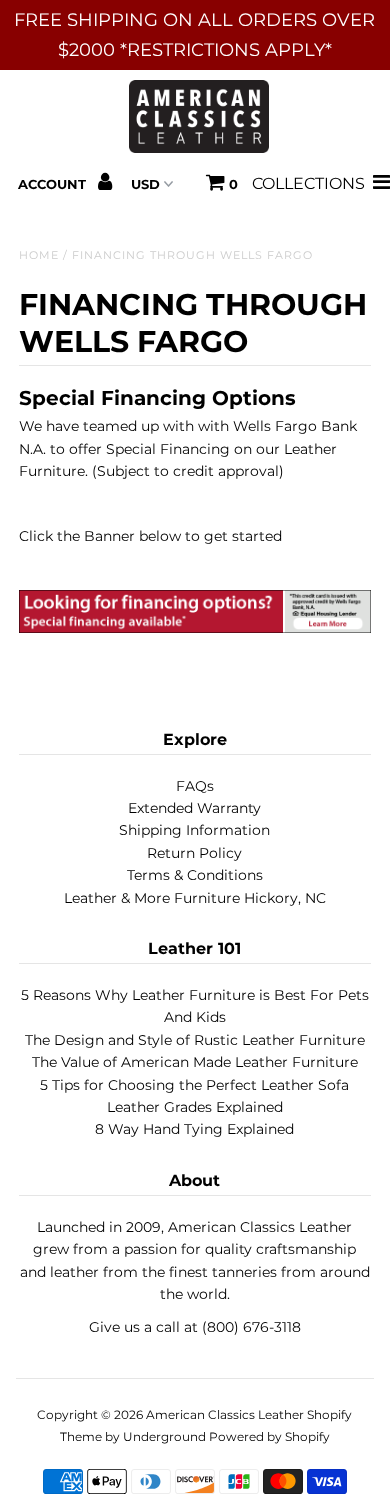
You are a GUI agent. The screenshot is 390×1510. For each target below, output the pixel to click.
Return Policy (194, 853)
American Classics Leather (225, 1414)
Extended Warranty (194, 808)
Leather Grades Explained (195, 1107)
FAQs (195, 786)
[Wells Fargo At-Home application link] (194, 628)
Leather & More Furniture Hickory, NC (195, 898)
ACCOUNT (54, 184)
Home (39, 255)
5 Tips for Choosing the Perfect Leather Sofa (194, 1085)
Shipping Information (194, 830)
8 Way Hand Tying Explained (194, 1129)
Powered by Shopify (269, 1436)
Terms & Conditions (195, 875)
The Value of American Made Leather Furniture (195, 1062)
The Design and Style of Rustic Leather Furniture (195, 1040)
